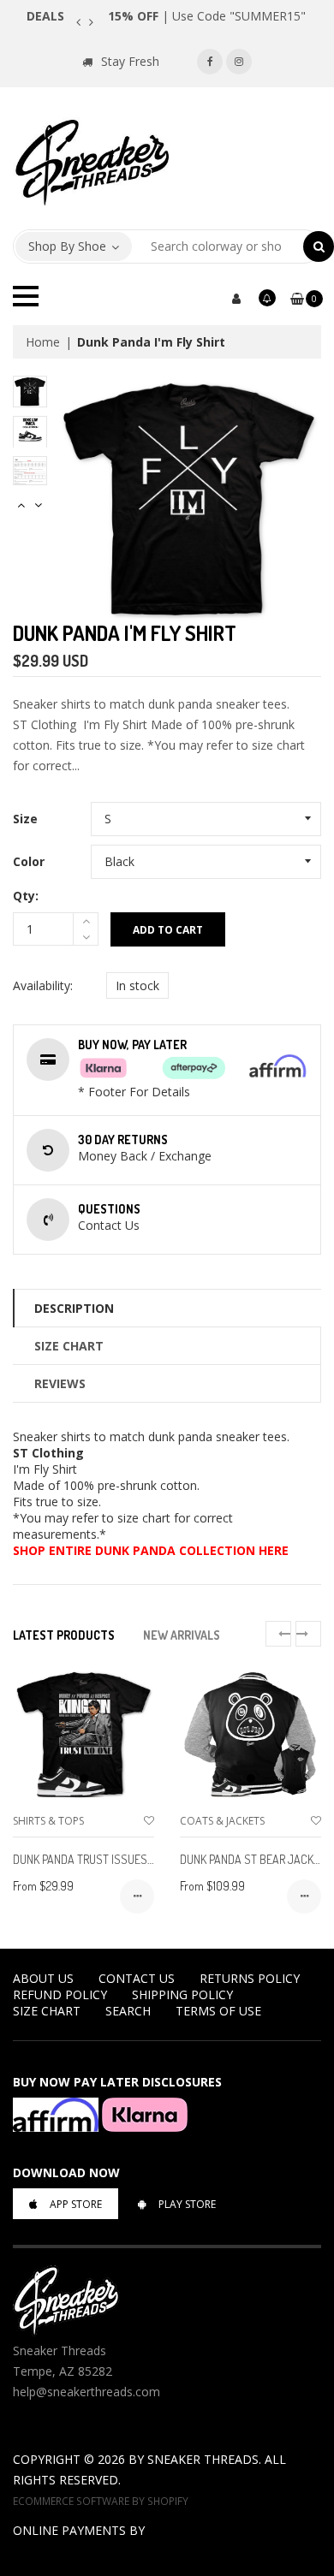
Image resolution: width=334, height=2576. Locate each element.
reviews (60, 1383)
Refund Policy (60, 1994)
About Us (43, 1978)
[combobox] (218, 246)
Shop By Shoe (67, 246)
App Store (76, 2204)
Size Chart (69, 1346)
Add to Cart (168, 930)
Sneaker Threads (203, 2459)
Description (74, 1308)
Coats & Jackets (222, 1821)
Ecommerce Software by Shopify (101, 2501)
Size (25, 819)
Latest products (64, 1635)
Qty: (26, 896)
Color (29, 861)
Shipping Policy (182, 1994)
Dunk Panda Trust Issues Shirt (95, 1859)
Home (43, 342)
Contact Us (137, 1978)
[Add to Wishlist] (149, 1821)
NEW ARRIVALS (182, 1635)
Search (128, 2011)
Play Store (187, 2204)
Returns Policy (250, 1978)
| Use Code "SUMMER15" (207, 16)
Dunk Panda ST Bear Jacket (253, 1859)
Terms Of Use (218, 2011)
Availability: (43, 985)
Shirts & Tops (48, 1821)
